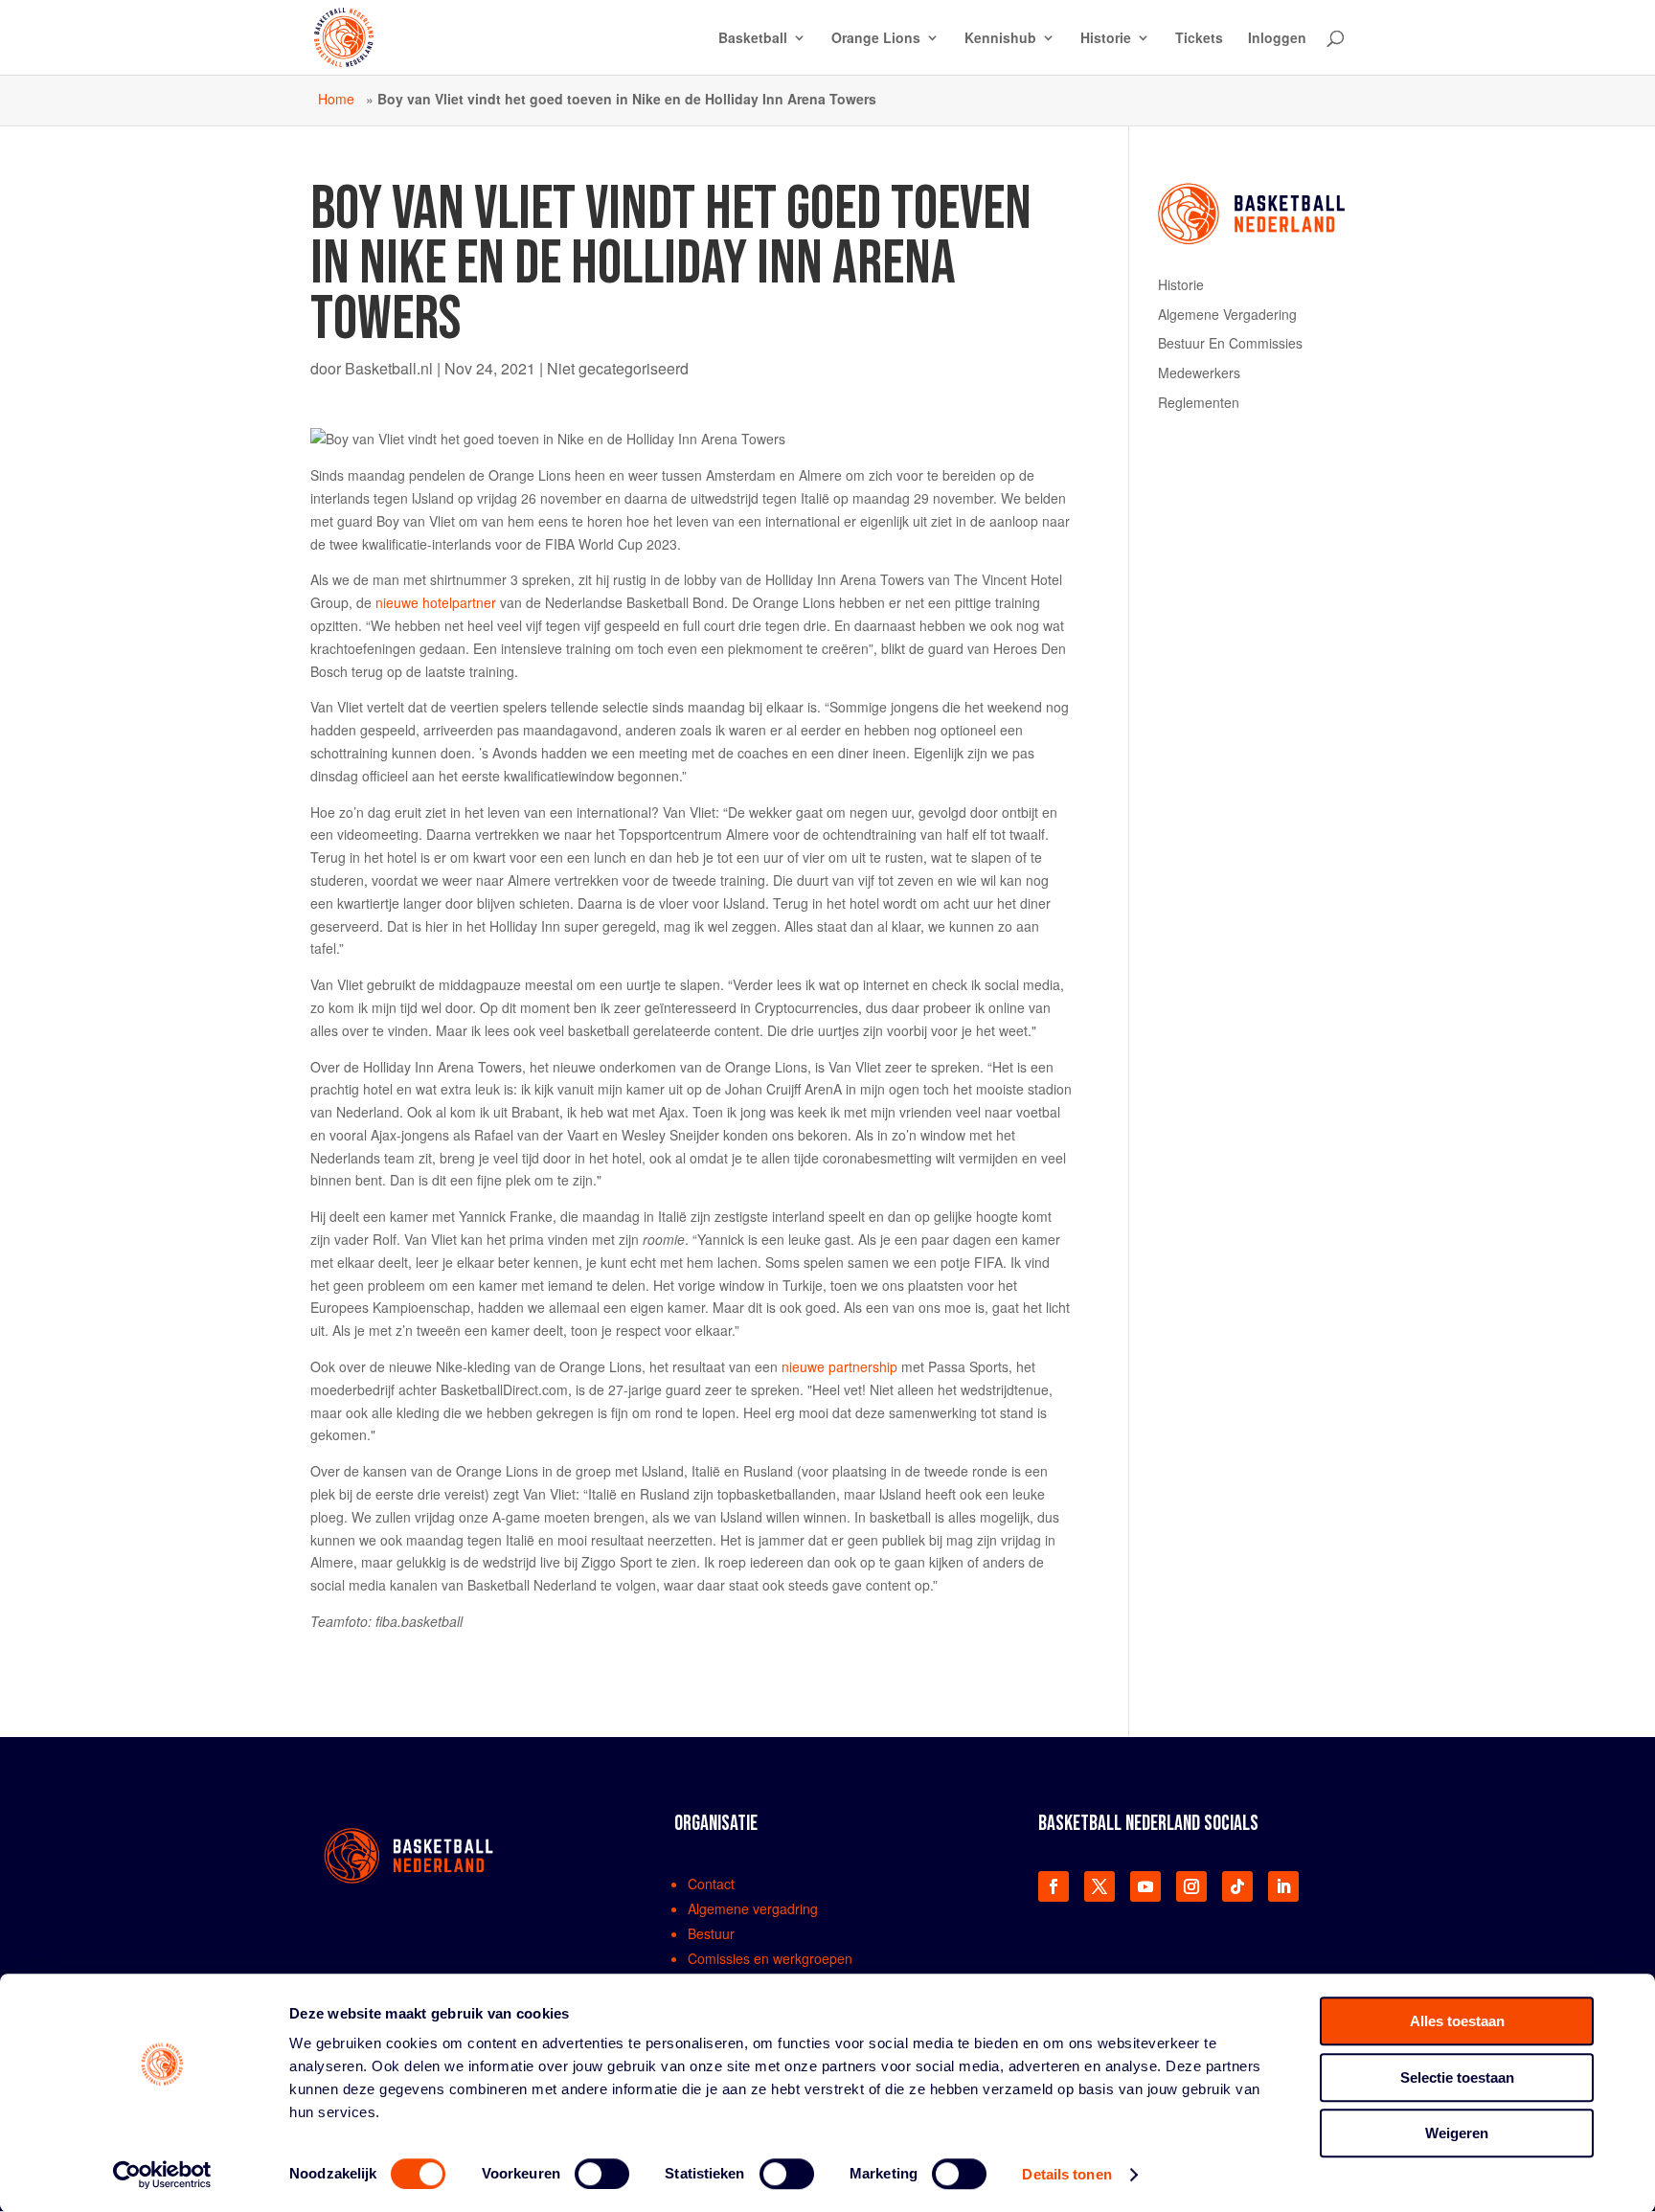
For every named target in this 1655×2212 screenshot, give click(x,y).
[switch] (602, 2174)
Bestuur (711, 1933)
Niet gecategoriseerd (618, 368)
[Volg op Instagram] (1191, 1886)
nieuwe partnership (839, 1366)
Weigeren (1457, 2133)
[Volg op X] (1100, 1886)
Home (336, 99)
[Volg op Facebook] (1054, 1886)
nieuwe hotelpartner (436, 602)
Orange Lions (876, 39)
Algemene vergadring (753, 1908)
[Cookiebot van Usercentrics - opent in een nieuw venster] (162, 2175)
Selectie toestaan (1457, 2077)
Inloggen (1277, 39)
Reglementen (1199, 402)
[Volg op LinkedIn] (1283, 1886)
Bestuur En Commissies (1230, 343)
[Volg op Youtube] (1145, 1886)
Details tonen (1066, 2174)
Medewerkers (1199, 372)
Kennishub (1000, 39)
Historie (1106, 39)
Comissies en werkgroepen (770, 1958)
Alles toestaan (1457, 2021)
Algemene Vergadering (1227, 314)
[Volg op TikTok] (1237, 1886)
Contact (711, 1884)
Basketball (753, 39)
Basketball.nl (389, 368)
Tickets (1199, 39)
